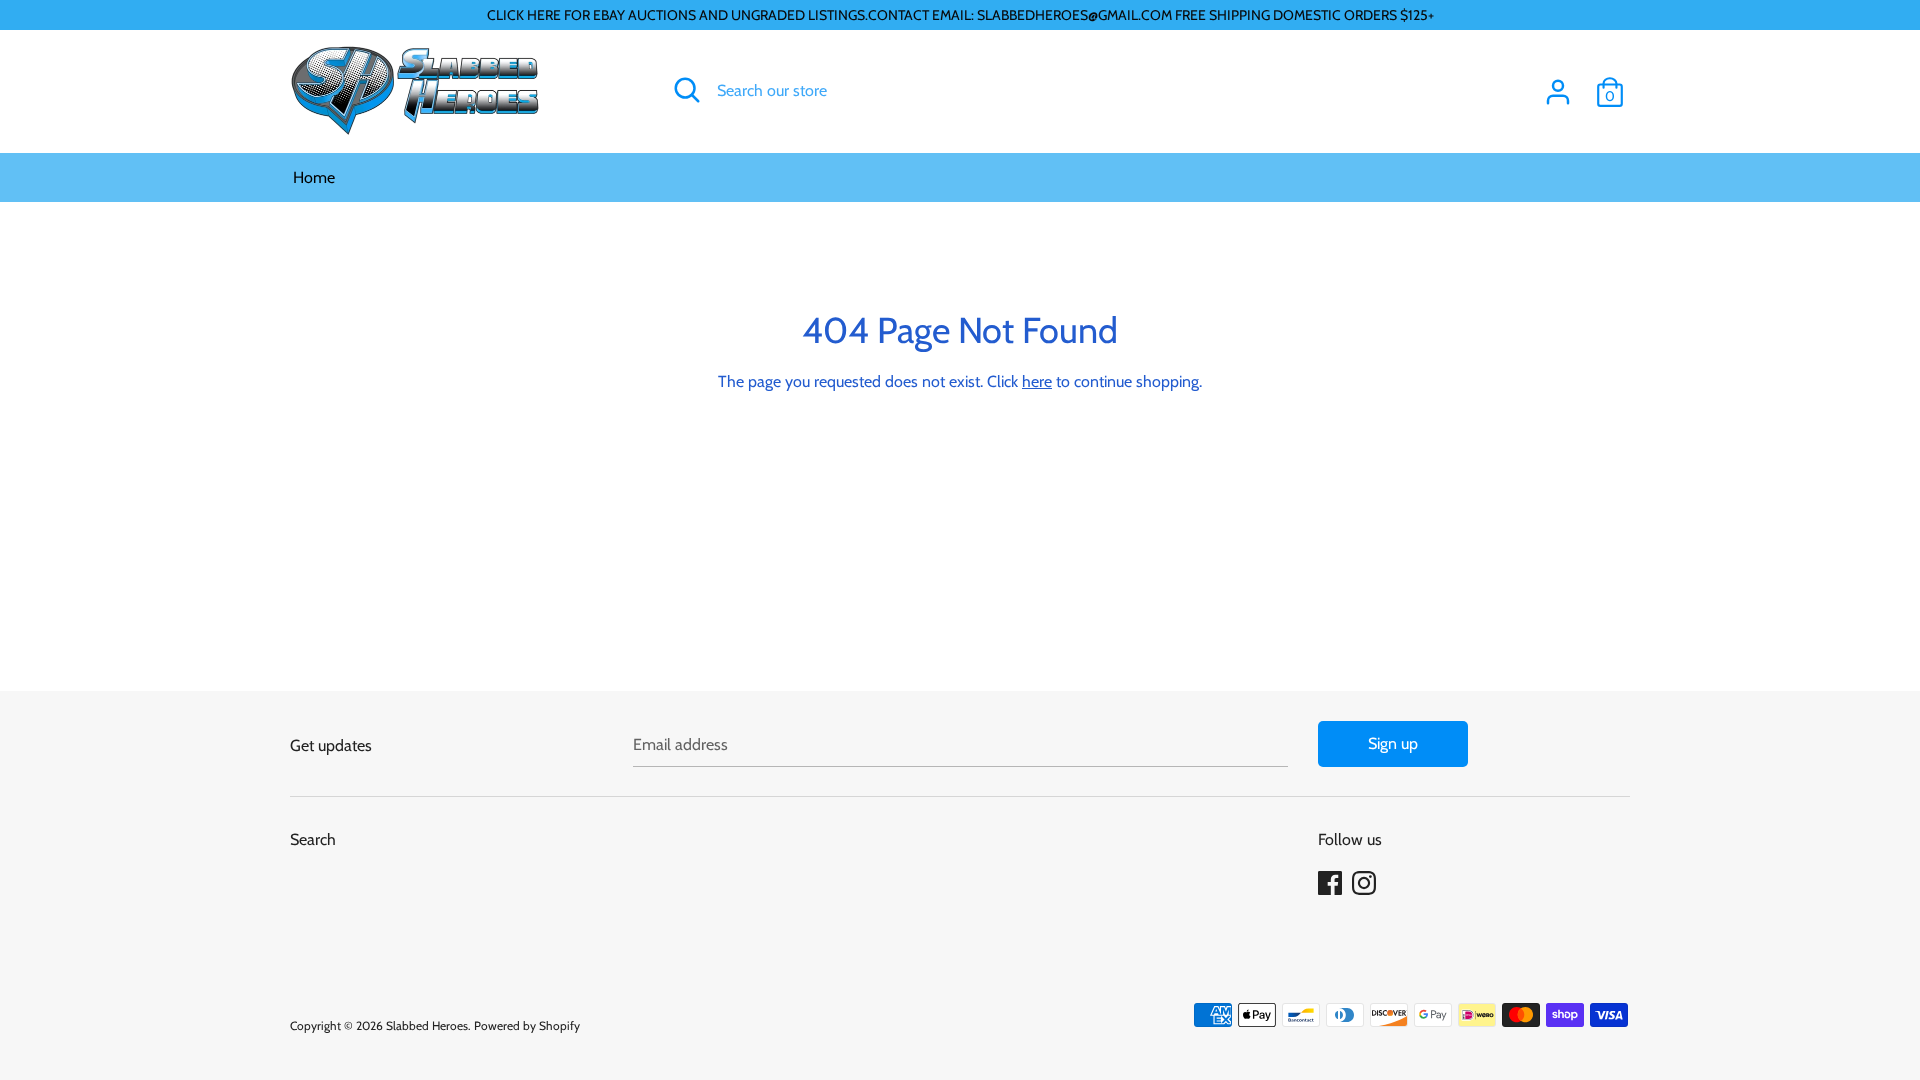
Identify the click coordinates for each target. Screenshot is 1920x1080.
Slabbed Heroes (427, 1025)
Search (313, 839)
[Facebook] (1332, 883)
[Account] (1558, 84)
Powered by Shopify (527, 1025)
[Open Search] (687, 90)
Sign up (1393, 743)
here (1037, 381)
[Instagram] (1366, 883)
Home (314, 177)
